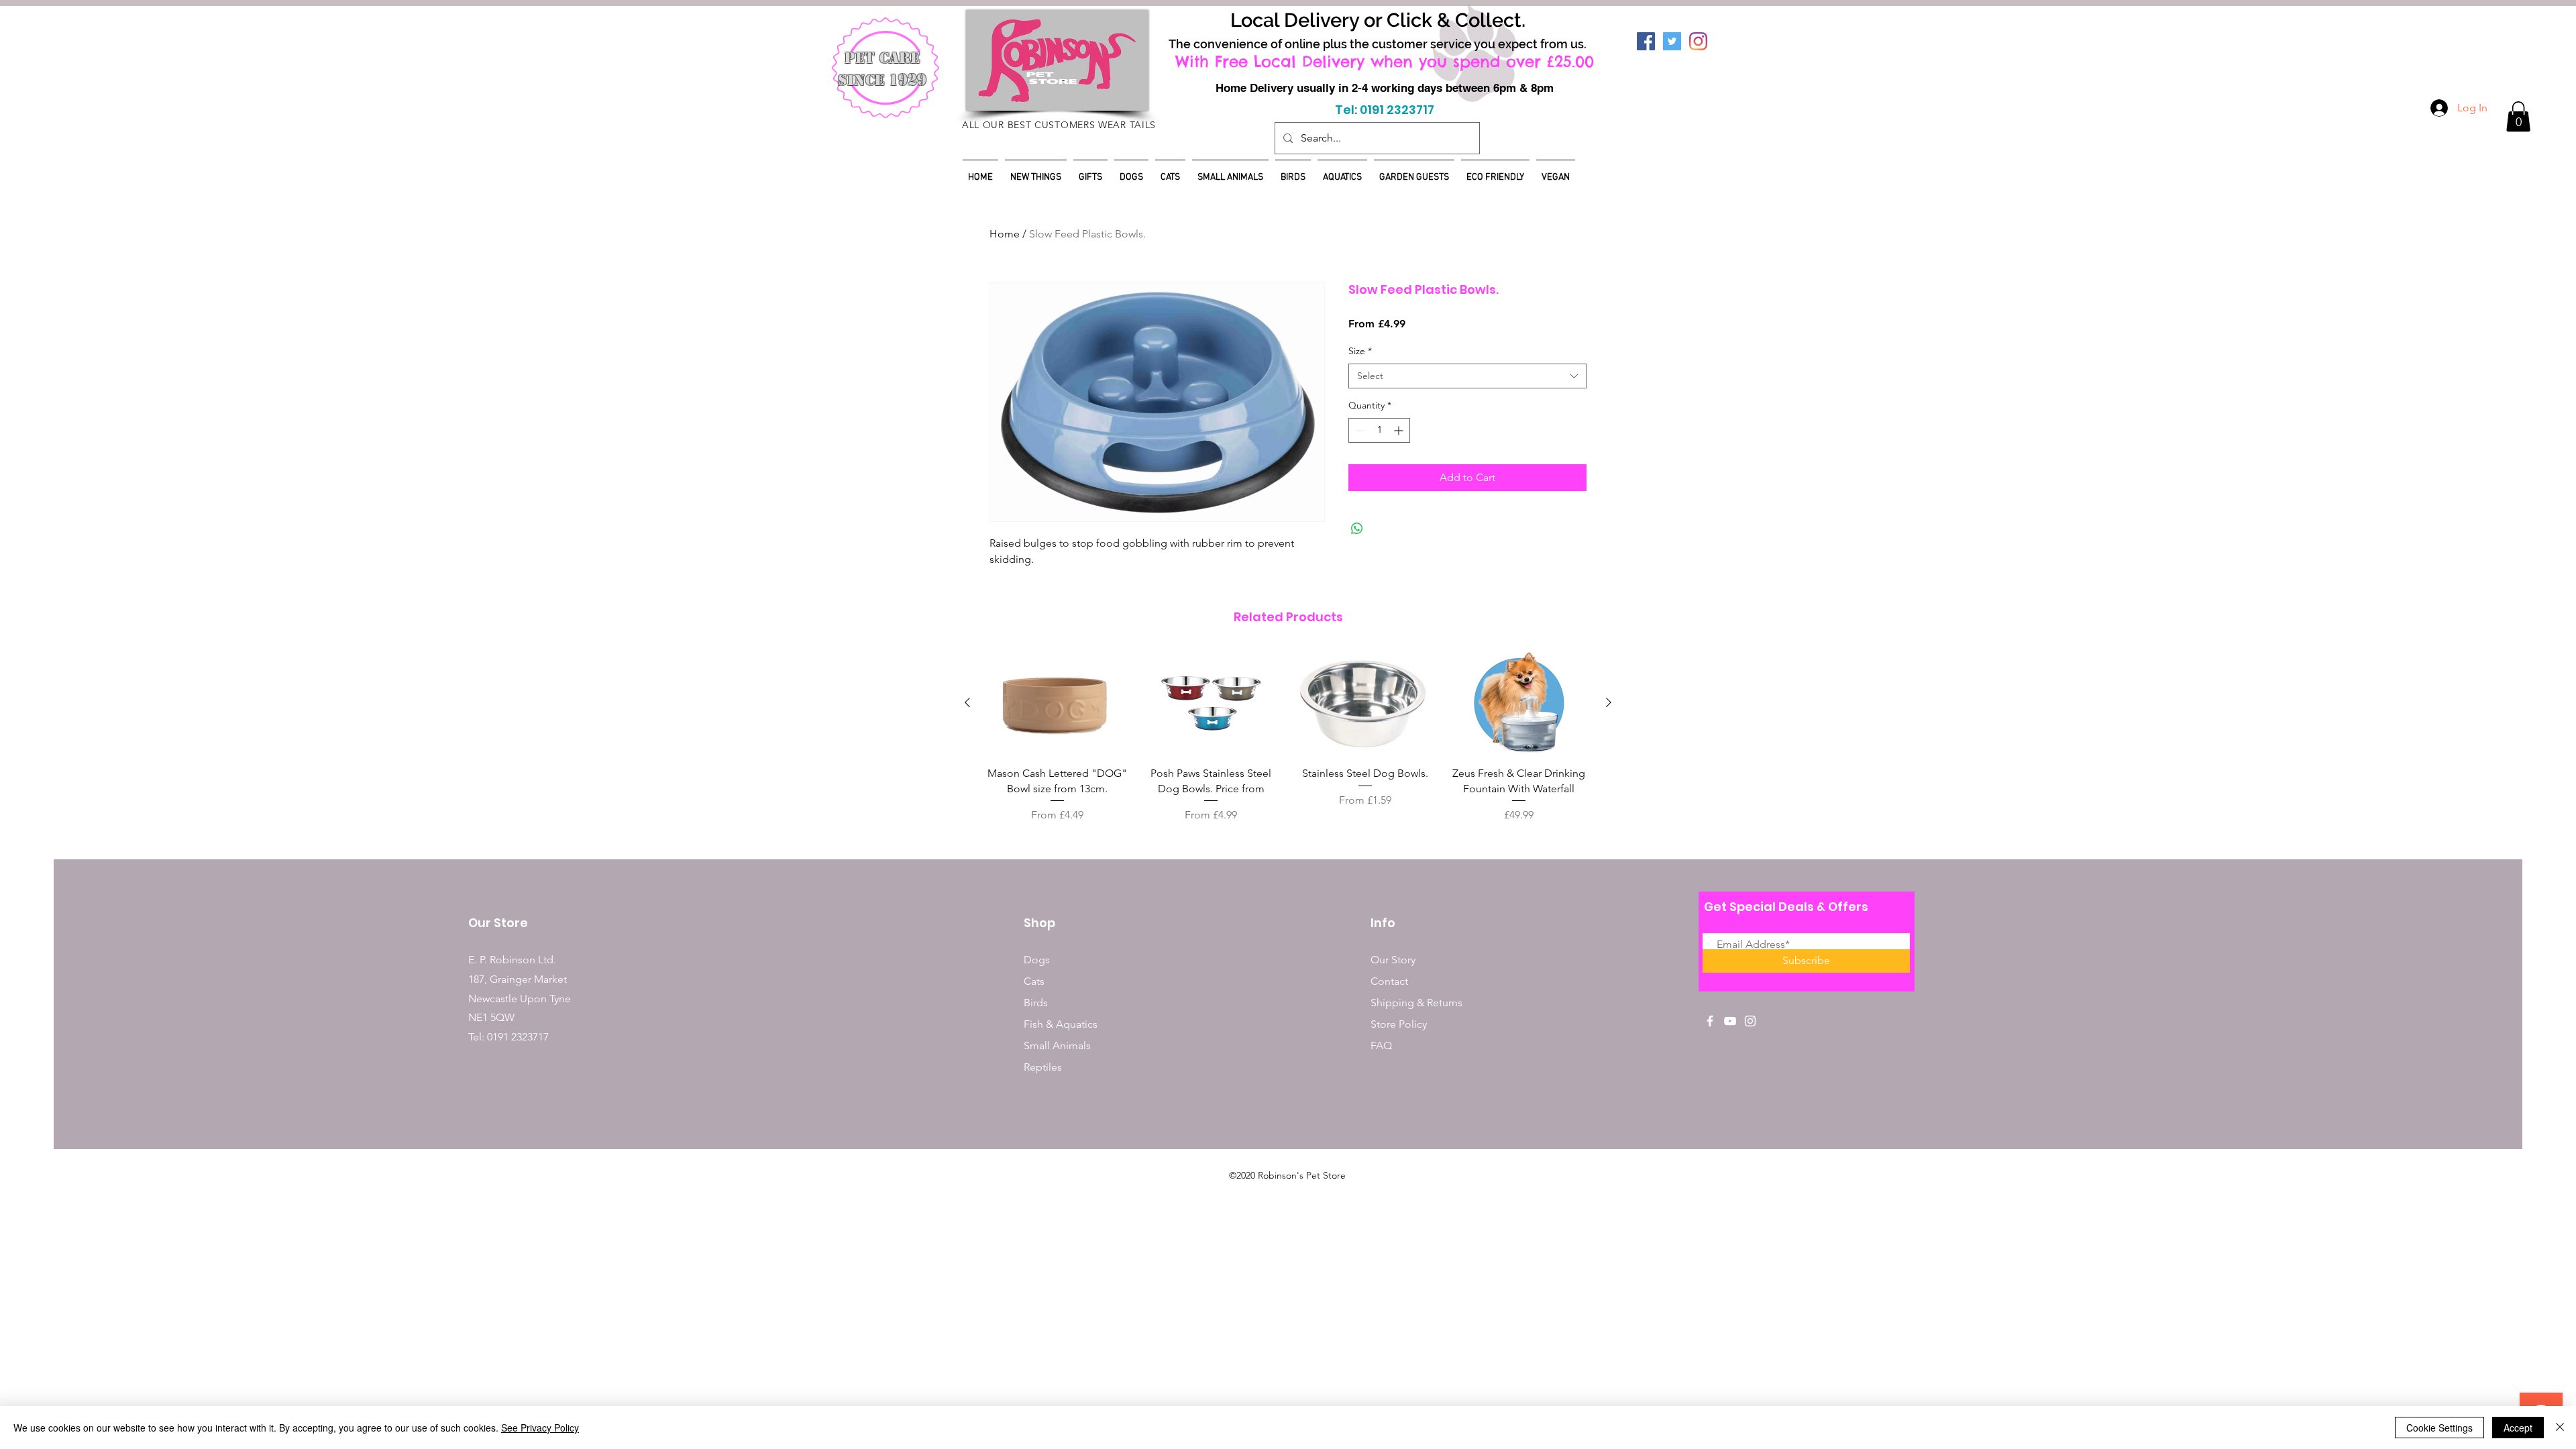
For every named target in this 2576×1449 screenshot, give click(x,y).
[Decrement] (1359, 430)
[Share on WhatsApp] (1357, 529)
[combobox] (1467, 376)
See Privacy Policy (540, 1428)
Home (1005, 234)
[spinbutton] (1379, 430)
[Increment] (1400, 430)
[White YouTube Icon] (1730, 1021)
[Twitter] (1672, 41)
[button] (2518, 116)
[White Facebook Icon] (1710, 1021)
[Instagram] (1698, 41)
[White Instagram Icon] (1750, 1021)
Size (1360, 351)
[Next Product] (1609, 702)
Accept (2518, 1428)
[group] (1288, 737)
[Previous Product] (967, 702)
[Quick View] (1057, 703)
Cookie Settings (2439, 1428)
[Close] (2560, 1428)
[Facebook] (1646, 41)
